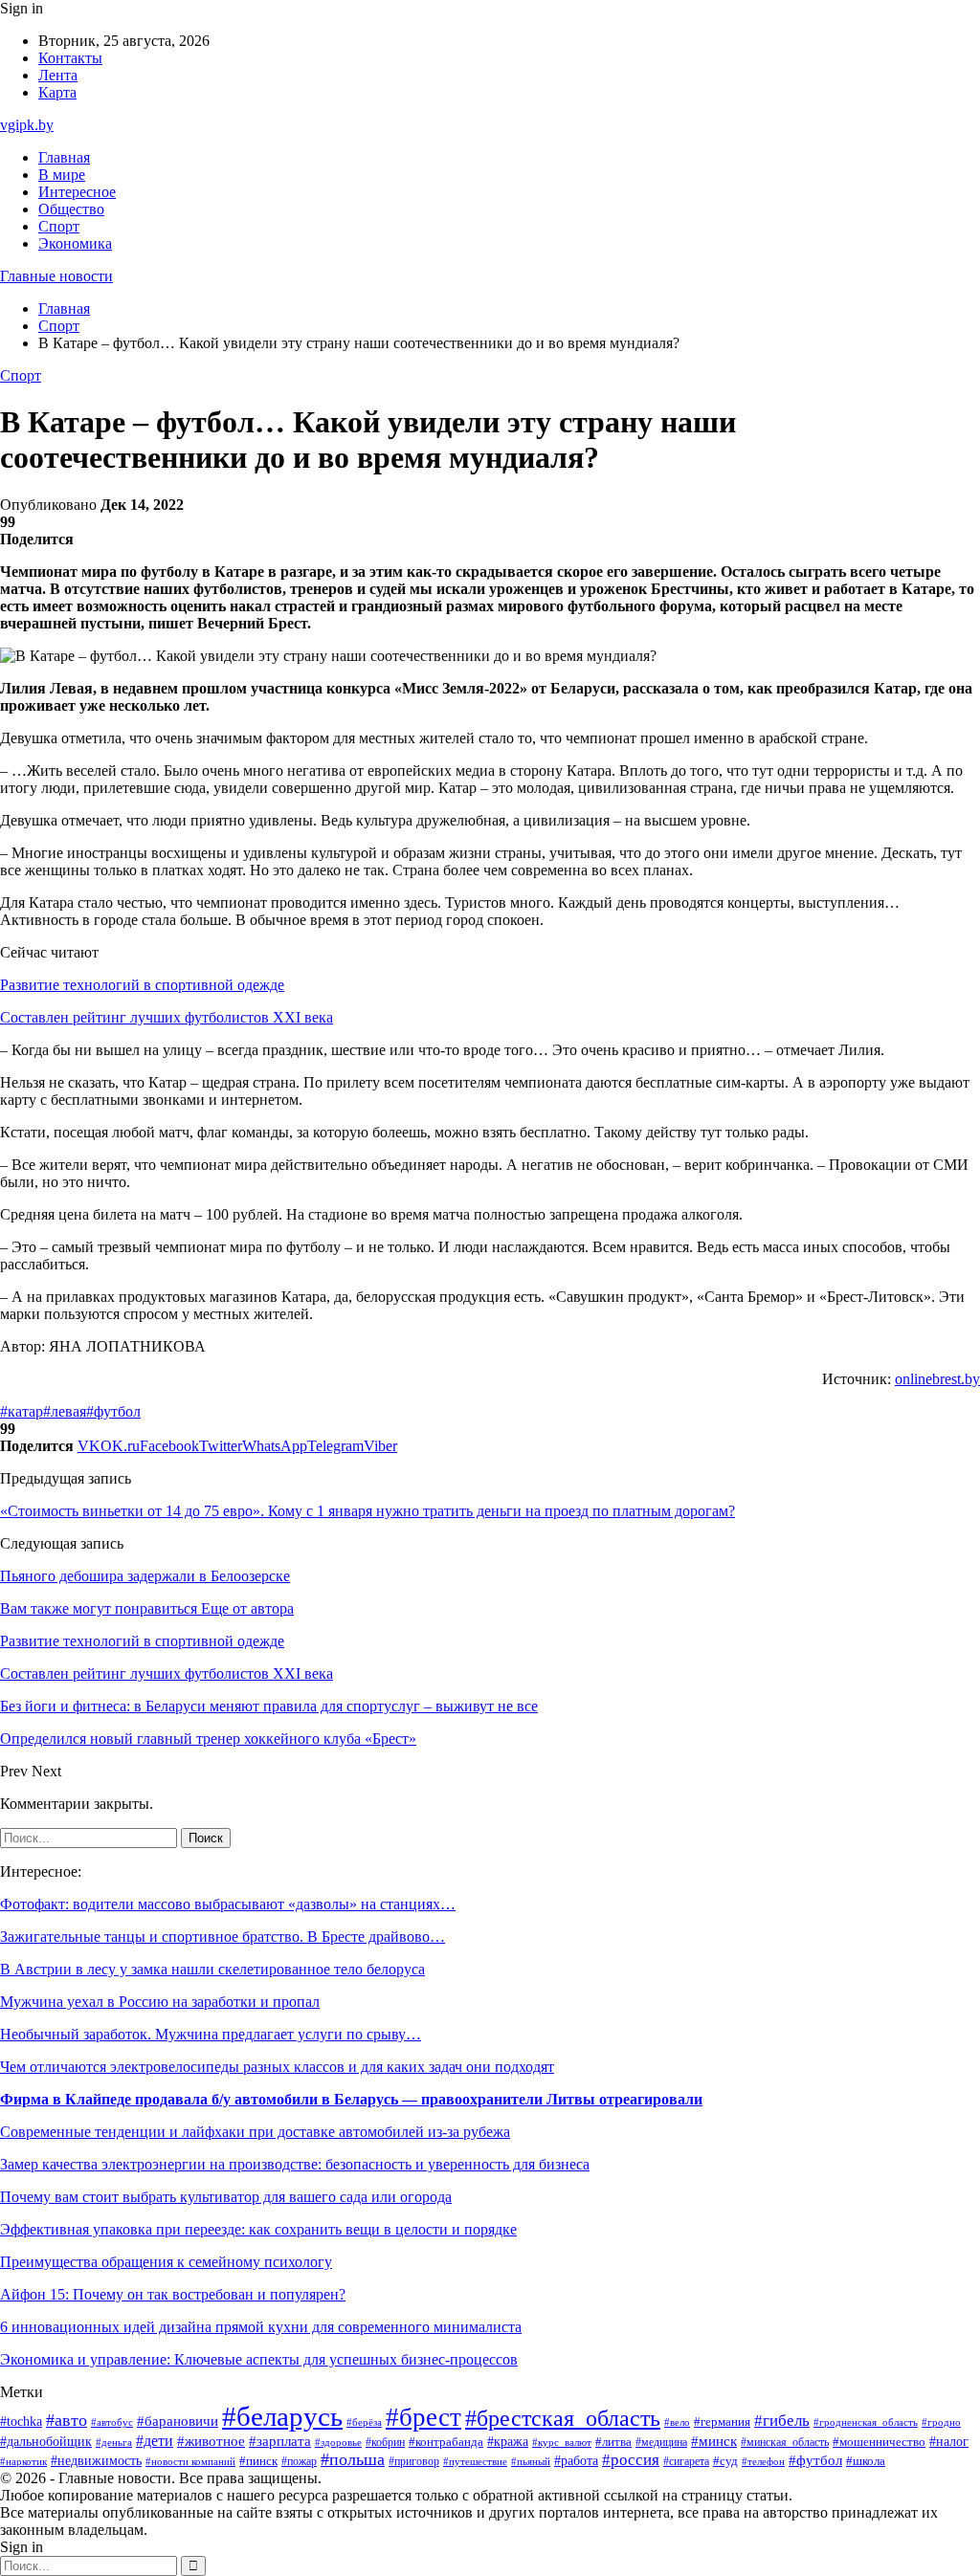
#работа (576, 2460)
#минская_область (785, 2442)
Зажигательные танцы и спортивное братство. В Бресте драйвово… (223, 1937)
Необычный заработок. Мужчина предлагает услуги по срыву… (211, 2034)
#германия (722, 2422)
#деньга (114, 2442)
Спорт (59, 226)
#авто (67, 2420)
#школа (866, 2461)
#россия (631, 2460)
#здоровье (338, 2442)
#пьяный (531, 2461)
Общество (71, 209)
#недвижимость (96, 2461)
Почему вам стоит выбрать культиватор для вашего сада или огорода (226, 2197)
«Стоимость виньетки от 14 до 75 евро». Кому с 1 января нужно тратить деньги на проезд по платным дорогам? (367, 1511)
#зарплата (280, 2441)
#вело (677, 2422)
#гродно (941, 2422)
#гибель (782, 2421)
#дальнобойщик (46, 2442)
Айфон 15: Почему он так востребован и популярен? (173, 2294)
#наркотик (23, 2461)
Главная (64, 157)
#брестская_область (563, 2418)
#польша (353, 2459)
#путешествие (475, 2461)
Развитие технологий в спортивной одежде (142, 985)
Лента (58, 75)
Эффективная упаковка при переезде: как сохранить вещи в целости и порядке (258, 2229)
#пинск (258, 2461)
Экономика (75, 243)
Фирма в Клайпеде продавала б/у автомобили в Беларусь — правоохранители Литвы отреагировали (351, 2099)
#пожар (299, 2461)
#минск (714, 2441)
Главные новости (56, 276)
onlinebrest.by (937, 1379)
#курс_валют (562, 2442)
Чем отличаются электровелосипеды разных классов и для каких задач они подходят (277, 2067)
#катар (22, 1411)
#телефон (763, 2461)
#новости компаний (190, 2461)
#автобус (112, 2422)
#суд (725, 2461)
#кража (508, 2442)
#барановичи (178, 2421)
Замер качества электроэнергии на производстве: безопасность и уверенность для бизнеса (295, 2164)
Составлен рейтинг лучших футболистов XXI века (167, 1017)
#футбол (113, 1411)
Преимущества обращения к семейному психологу (166, 2262)
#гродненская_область (866, 2422)
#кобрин (385, 2442)
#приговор (414, 2462)
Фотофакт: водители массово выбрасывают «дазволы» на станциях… (228, 1904)
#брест (423, 2417)
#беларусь (282, 2416)
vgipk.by (27, 125)
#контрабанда (446, 2442)
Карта (57, 92)
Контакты (70, 58)
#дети (155, 2441)
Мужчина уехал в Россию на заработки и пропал (160, 2002)
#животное (211, 2441)
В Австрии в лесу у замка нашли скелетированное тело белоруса (212, 1969)
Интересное (77, 192)
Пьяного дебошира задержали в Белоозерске (145, 1576)
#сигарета (686, 2461)
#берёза (364, 2422)
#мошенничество (879, 2442)
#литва (613, 2442)
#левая (65, 1411)
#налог (949, 2442)
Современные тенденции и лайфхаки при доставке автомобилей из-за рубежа (255, 2132)
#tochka (21, 2421)
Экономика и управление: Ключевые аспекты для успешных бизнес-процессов (259, 2359)
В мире (62, 175)
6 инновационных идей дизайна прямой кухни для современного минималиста (261, 2327)
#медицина (661, 2443)
